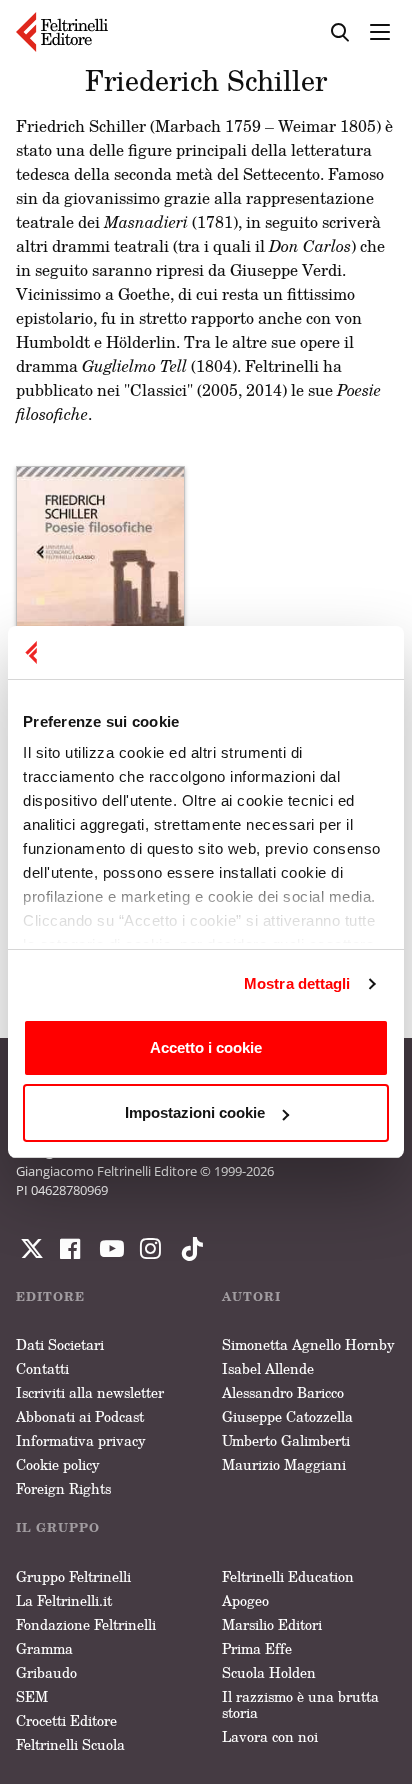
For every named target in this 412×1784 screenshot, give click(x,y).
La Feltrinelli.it (64, 1600)
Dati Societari (60, 1344)
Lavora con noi (270, 1736)
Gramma (44, 1648)
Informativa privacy (81, 1440)
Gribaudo (46, 1672)
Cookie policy (58, 1464)
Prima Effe (257, 1648)
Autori (251, 1296)
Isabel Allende (268, 1368)
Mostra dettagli (297, 983)
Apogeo (245, 1600)
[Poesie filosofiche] (100, 594)
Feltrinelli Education (288, 1576)
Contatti (42, 1368)
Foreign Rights (63, 1488)
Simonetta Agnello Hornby (308, 1344)
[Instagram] (188, 1249)
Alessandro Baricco (283, 1392)
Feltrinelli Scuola (70, 1744)
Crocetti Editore (66, 1720)
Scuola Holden (269, 1672)
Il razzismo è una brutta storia (300, 1704)
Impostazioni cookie (195, 1112)
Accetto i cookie (206, 1047)
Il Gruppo (58, 1527)
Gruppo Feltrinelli (73, 1576)
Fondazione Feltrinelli (86, 1624)
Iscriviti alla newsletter (90, 1392)
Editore (50, 1296)
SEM (32, 1696)
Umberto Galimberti (286, 1440)
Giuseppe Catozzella (287, 1416)
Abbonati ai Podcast (80, 1416)
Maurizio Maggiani (284, 1464)
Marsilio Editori (272, 1624)
